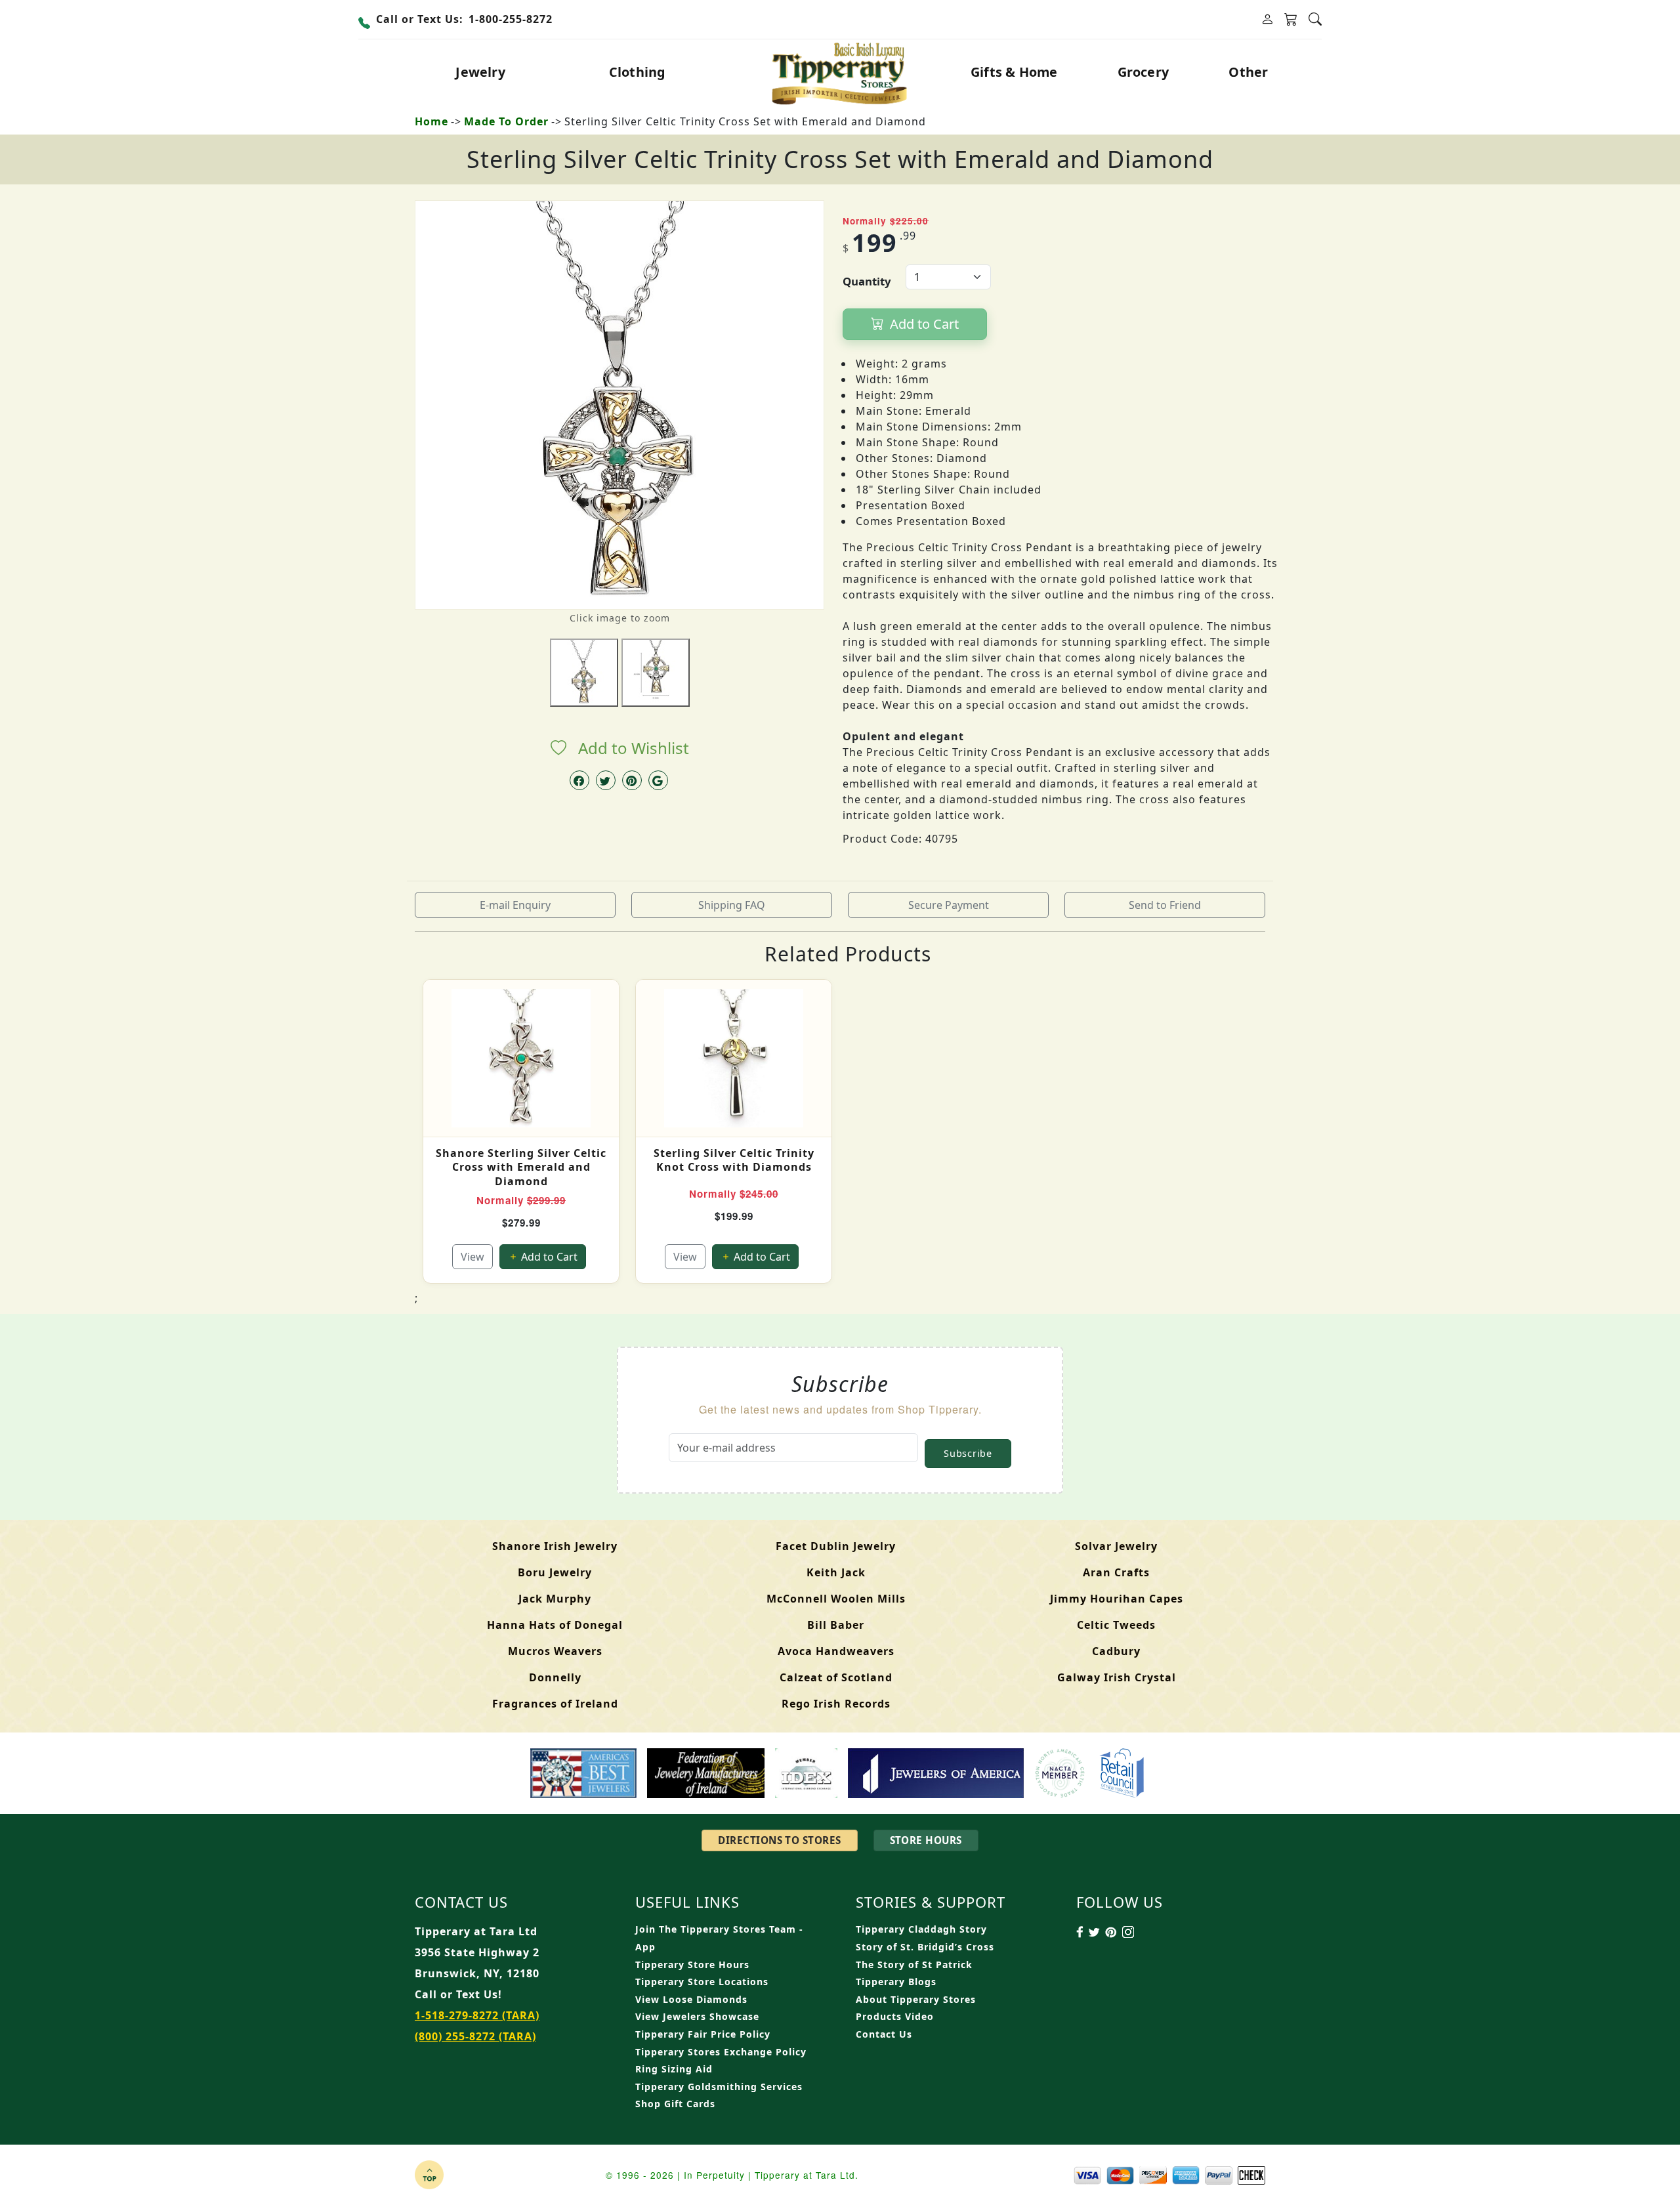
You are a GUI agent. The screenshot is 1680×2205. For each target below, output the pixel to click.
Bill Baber (836, 1625)
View (472, 1257)
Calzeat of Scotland (836, 1677)
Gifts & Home (1014, 72)
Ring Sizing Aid (674, 2069)
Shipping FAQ (732, 905)
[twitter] (606, 780)
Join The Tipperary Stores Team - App (719, 1938)
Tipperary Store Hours (692, 1964)
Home (431, 121)
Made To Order (506, 121)
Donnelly (555, 1677)
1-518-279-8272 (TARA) (477, 2015)
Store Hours (926, 1840)
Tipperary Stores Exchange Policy (721, 2052)
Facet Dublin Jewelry (836, 1546)
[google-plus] (658, 780)
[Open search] (1315, 19)
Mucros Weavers (555, 1651)
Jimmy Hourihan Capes (1117, 1599)
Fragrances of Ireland (555, 1704)
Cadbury (1116, 1651)
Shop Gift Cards (675, 2104)
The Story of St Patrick (914, 1964)
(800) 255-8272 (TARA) (475, 2036)
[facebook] (579, 780)
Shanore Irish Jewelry (555, 1546)
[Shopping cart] (1291, 20)
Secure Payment (949, 905)
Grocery (1143, 72)
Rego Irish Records (836, 1704)
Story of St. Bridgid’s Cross (925, 1947)
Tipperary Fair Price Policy (703, 2034)
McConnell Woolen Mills (836, 1599)
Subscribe (968, 1453)
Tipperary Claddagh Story (921, 1929)
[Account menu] (1267, 19)
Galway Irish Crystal (1117, 1677)
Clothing (638, 72)
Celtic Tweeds (1116, 1625)
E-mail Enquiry (515, 905)
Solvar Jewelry (1116, 1546)
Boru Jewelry (555, 1572)
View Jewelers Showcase (697, 2016)
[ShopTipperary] (840, 72)
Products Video (895, 2016)
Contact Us (884, 2034)
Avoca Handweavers (836, 1651)
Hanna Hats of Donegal (555, 1625)
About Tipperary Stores (916, 1999)
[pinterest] (632, 780)
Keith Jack (836, 1572)
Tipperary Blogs (896, 1982)
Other (1248, 72)
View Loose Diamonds (691, 1999)
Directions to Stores (779, 1840)
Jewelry (480, 72)
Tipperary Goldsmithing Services (719, 2087)
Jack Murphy (555, 1599)
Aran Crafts (1116, 1572)
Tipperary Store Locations (702, 1982)
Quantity (867, 281)
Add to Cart (923, 324)
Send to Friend (1165, 905)
